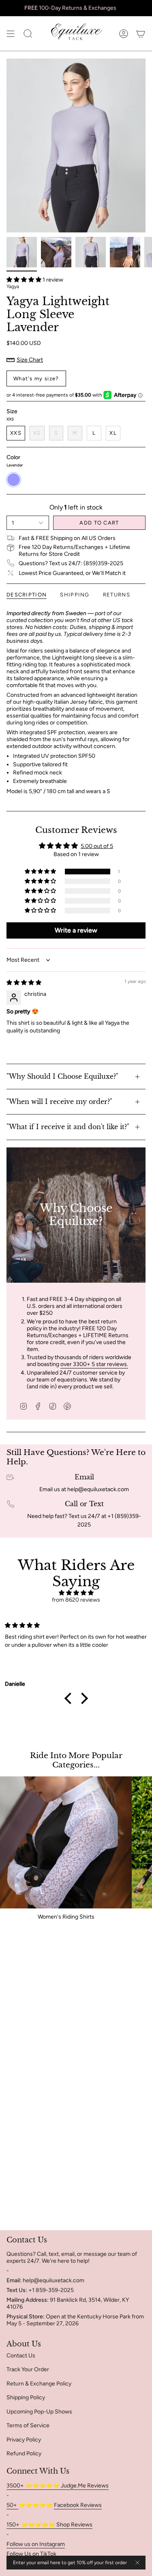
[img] (24, 983)
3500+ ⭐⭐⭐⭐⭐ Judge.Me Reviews (58, 2486)
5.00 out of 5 (97, 846)
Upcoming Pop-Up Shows (39, 2412)
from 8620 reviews (76, 1600)
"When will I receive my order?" (59, 1102)
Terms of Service (28, 2425)
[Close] (137, 2563)
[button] (25, 280)
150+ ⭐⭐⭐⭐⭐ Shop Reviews (49, 2525)
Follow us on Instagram (36, 2544)
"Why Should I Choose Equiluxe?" (62, 1076)
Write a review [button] (76, 930)
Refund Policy (24, 2453)
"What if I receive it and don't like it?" (68, 1127)
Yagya (13, 286)
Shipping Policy (26, 2397)
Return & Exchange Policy (39, 2384)
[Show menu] (11, 34)
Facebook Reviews (78, 2505)
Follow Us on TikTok (31, 2554)
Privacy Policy (24, 2440)
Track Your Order (28, 2369)
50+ (12, 2505)
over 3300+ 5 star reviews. (94, 1364)
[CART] (141, 34)
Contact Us (21, 2356)
